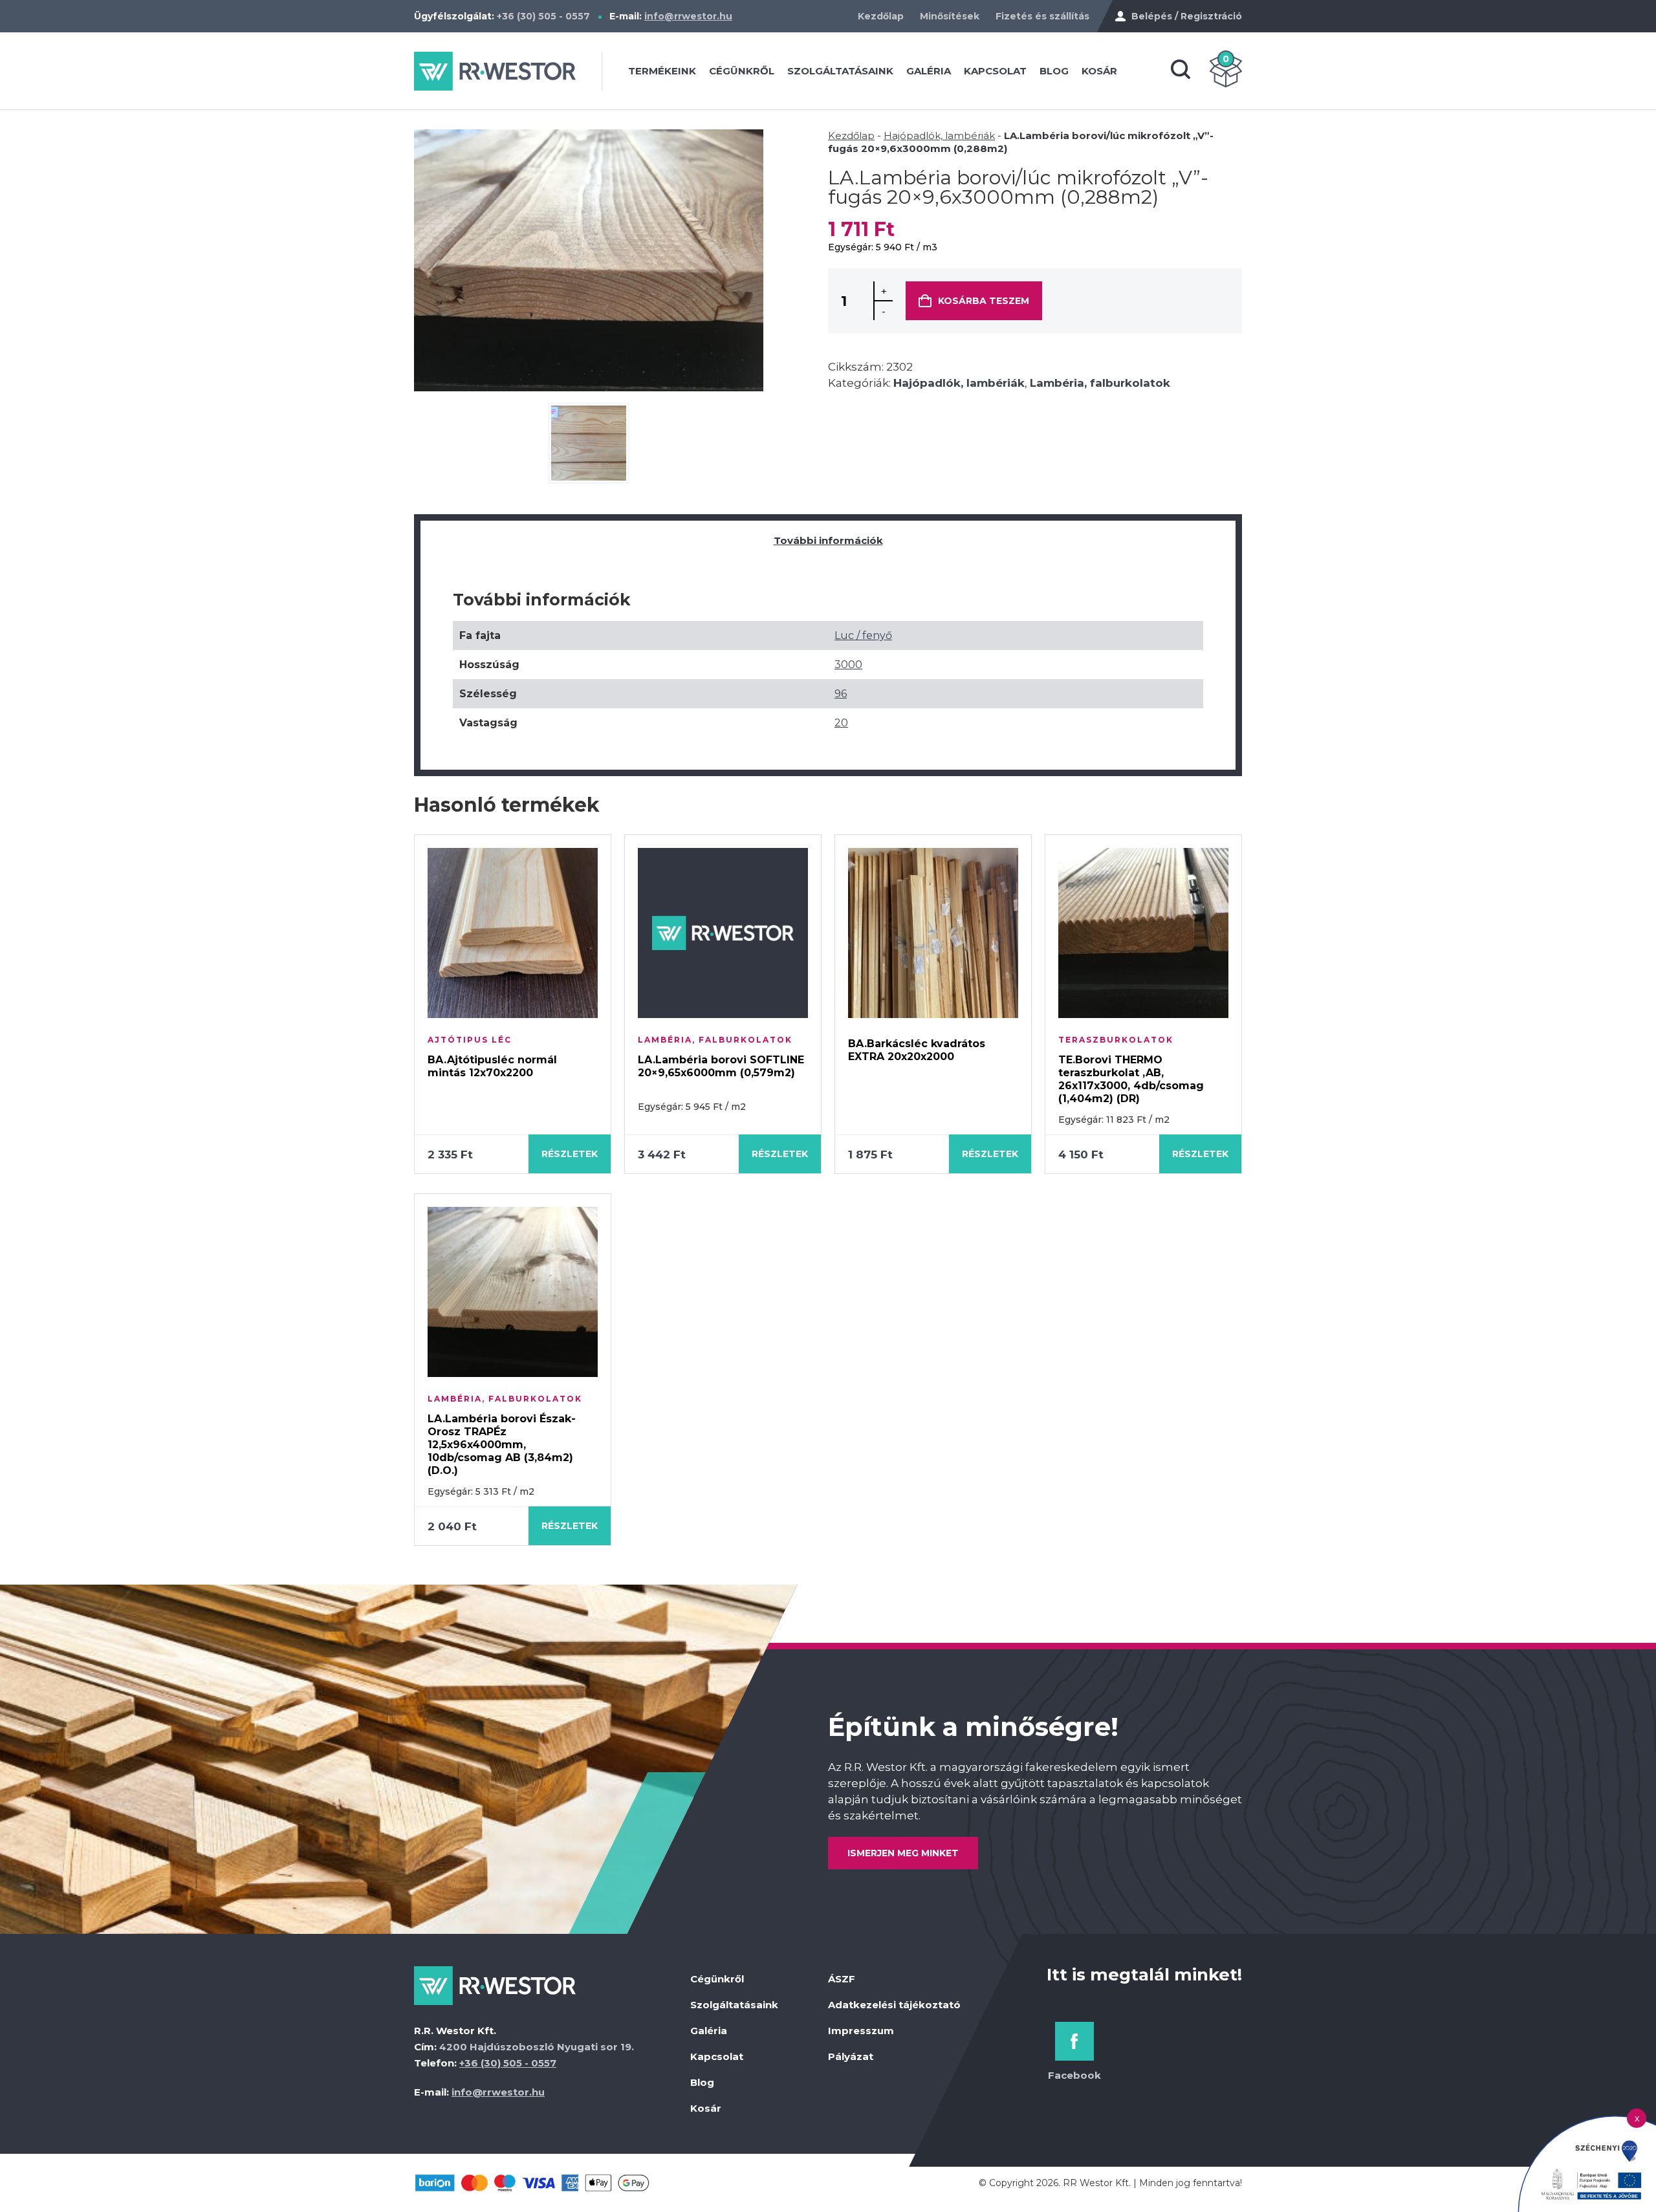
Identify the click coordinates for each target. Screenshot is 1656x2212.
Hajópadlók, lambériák (939, 136)
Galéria (929, 71)
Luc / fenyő (863, 635)
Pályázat (851, 2056)
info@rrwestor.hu (688, 16)
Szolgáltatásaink (840, 71)
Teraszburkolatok (1116, 1040)
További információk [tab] (828, 540)
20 (841, 723)
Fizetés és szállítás (1042, 16)
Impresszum (861, 2031)
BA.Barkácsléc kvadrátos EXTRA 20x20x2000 (917, 1050)
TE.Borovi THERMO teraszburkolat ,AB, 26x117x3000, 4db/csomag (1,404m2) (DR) (1131, 1079)
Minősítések (950, 16)
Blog (1054, 71)
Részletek (570, 1154)
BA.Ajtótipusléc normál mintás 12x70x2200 (492, 1066)
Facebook (1074, 2075)
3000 (848, 665)
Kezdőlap (881, 16)
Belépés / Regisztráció (1187, 16)
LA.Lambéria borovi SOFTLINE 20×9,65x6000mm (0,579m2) (721, 1066)
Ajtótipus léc (470, 1040)
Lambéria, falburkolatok (1100, 383)
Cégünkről (742, 71)
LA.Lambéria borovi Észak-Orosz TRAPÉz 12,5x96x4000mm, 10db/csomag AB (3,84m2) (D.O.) (502, 1445)
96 (841, 694)
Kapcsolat (995, 71)
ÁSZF (842, 1979)
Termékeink (662, 71)
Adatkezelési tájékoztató (894, 2005)
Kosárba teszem (984, 301)
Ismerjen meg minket (903, 1853)
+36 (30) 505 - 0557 (543, 16)
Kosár (1099, 71)
